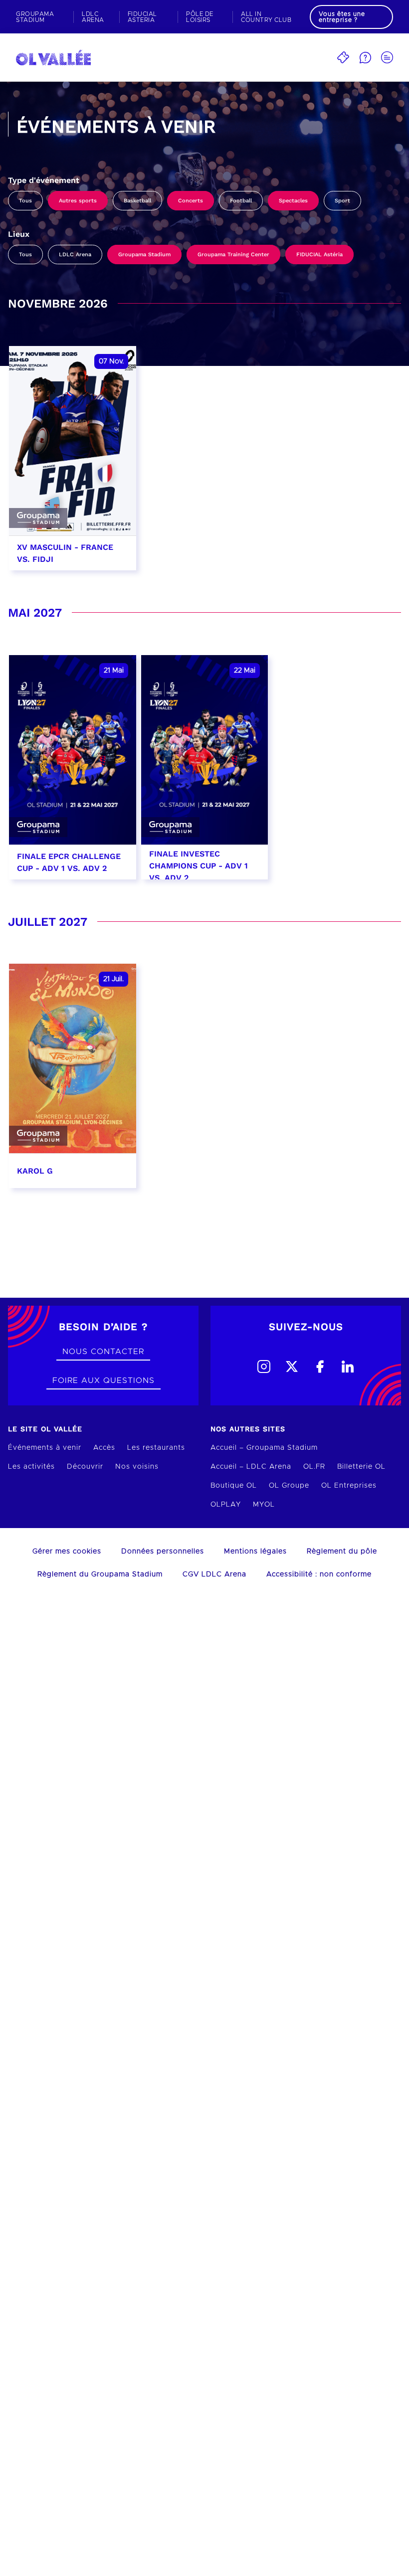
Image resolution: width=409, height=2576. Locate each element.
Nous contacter (103, 1352)
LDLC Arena (75, 255)
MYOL (264, 1505)
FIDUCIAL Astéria (319, 255)
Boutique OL (234, 1486)
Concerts (191, 201)
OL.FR (314, 1467)
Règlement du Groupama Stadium (100, 1574)
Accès (104, 1448)
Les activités (31, 1467)
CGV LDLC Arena (214, 1574)
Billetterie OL (361, 1467)
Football (241, 201)
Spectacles (293, 201)
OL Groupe (289, 1486)
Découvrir (85, 1467)
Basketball (137, 201)
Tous (25, 201)
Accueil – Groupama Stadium (264, 1448)
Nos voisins (137, 1467)
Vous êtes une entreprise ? (342, 17)
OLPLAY (226, 1505)
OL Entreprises (349, 1486)
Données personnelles (163, 1551)
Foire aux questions (103, 1380)
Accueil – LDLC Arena (251, 1467)
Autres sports (78, 201)
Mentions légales (255, 1551)
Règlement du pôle (342, 1551)
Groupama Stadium (144, 255)
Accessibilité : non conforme (319, 1574)
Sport (342, 201)
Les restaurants (156, 1448)
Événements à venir (45, 1448)
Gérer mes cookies (67, 1551)
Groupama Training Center (233, 255)
